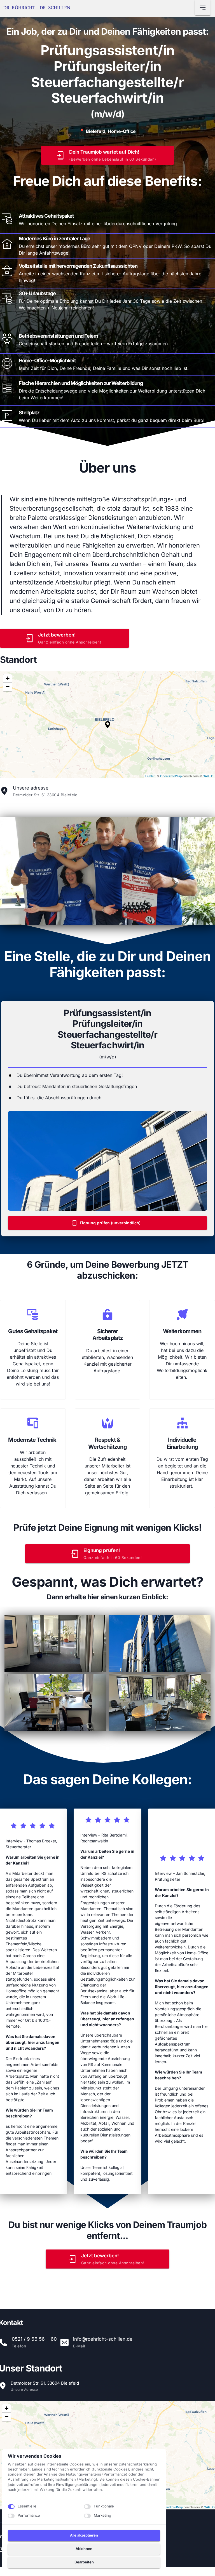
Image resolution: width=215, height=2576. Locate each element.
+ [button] (8, 678)
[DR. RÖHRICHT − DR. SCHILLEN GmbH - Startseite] (37, 8)
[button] (108, 725)
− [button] (8, 687)
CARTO (208, 776)
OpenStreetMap (171, 776)
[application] (107, 725)
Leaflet (150, 776)
